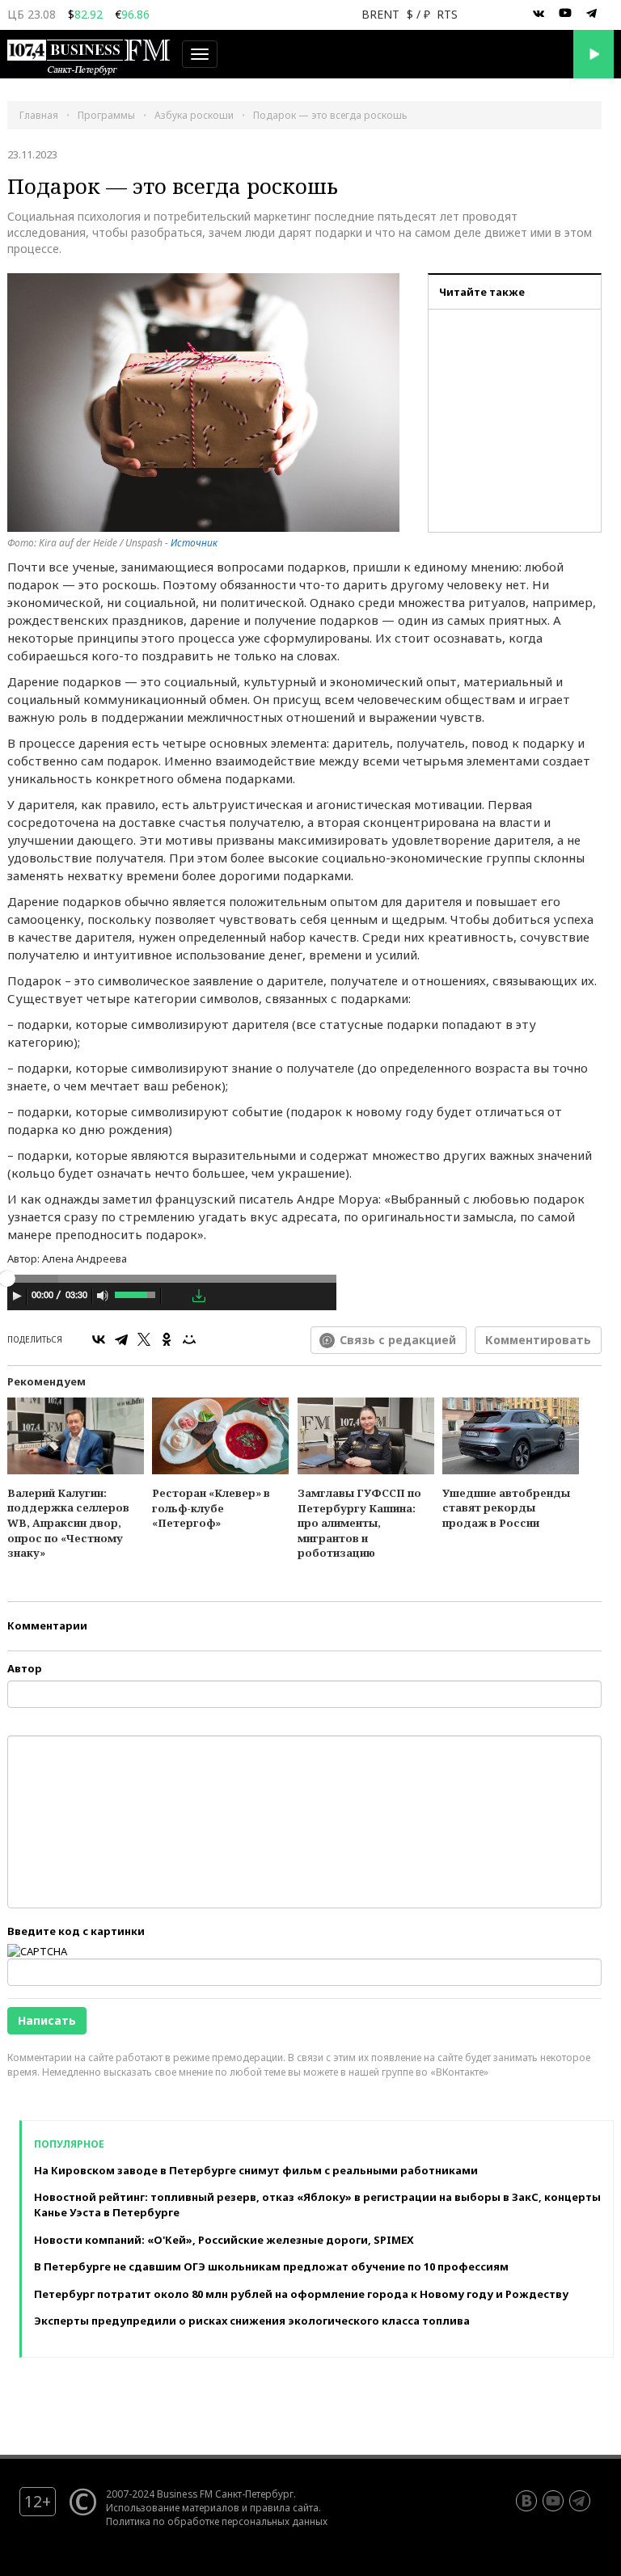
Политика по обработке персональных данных (217, 2521)
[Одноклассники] (167, 1339)
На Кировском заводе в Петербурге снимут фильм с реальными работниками (256, 2170)
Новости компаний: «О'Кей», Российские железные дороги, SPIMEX (224, 2240)
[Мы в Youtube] (565, 14)
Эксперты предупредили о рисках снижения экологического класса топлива (252, 2321)
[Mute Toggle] (103, 1296)
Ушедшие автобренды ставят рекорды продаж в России (506, 1508)
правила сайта (284, 2507)
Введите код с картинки (76, 1931)
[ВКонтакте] (99, 1339)
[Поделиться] (176, 1296)
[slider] (136, 1293)
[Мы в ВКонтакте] (539, 14)
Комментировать (538, 1340)
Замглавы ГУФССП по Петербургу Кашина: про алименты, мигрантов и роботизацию (359, 1523)
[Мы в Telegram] (592, 14)
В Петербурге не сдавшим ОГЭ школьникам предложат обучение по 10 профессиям (271, 2266)
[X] (144, 1339)
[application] (172, 1298)
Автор (25, 1668)
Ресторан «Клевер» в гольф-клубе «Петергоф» (211, 1508)
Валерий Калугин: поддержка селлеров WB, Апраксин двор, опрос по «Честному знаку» (68, 1523)
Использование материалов (173, 2507)
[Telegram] (121, 1339)
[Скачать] (199, 1296)
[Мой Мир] (189, 1339)
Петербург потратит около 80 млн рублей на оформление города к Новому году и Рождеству (301, 2294)
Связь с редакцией (398, 1340)
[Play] (17, 1296)
